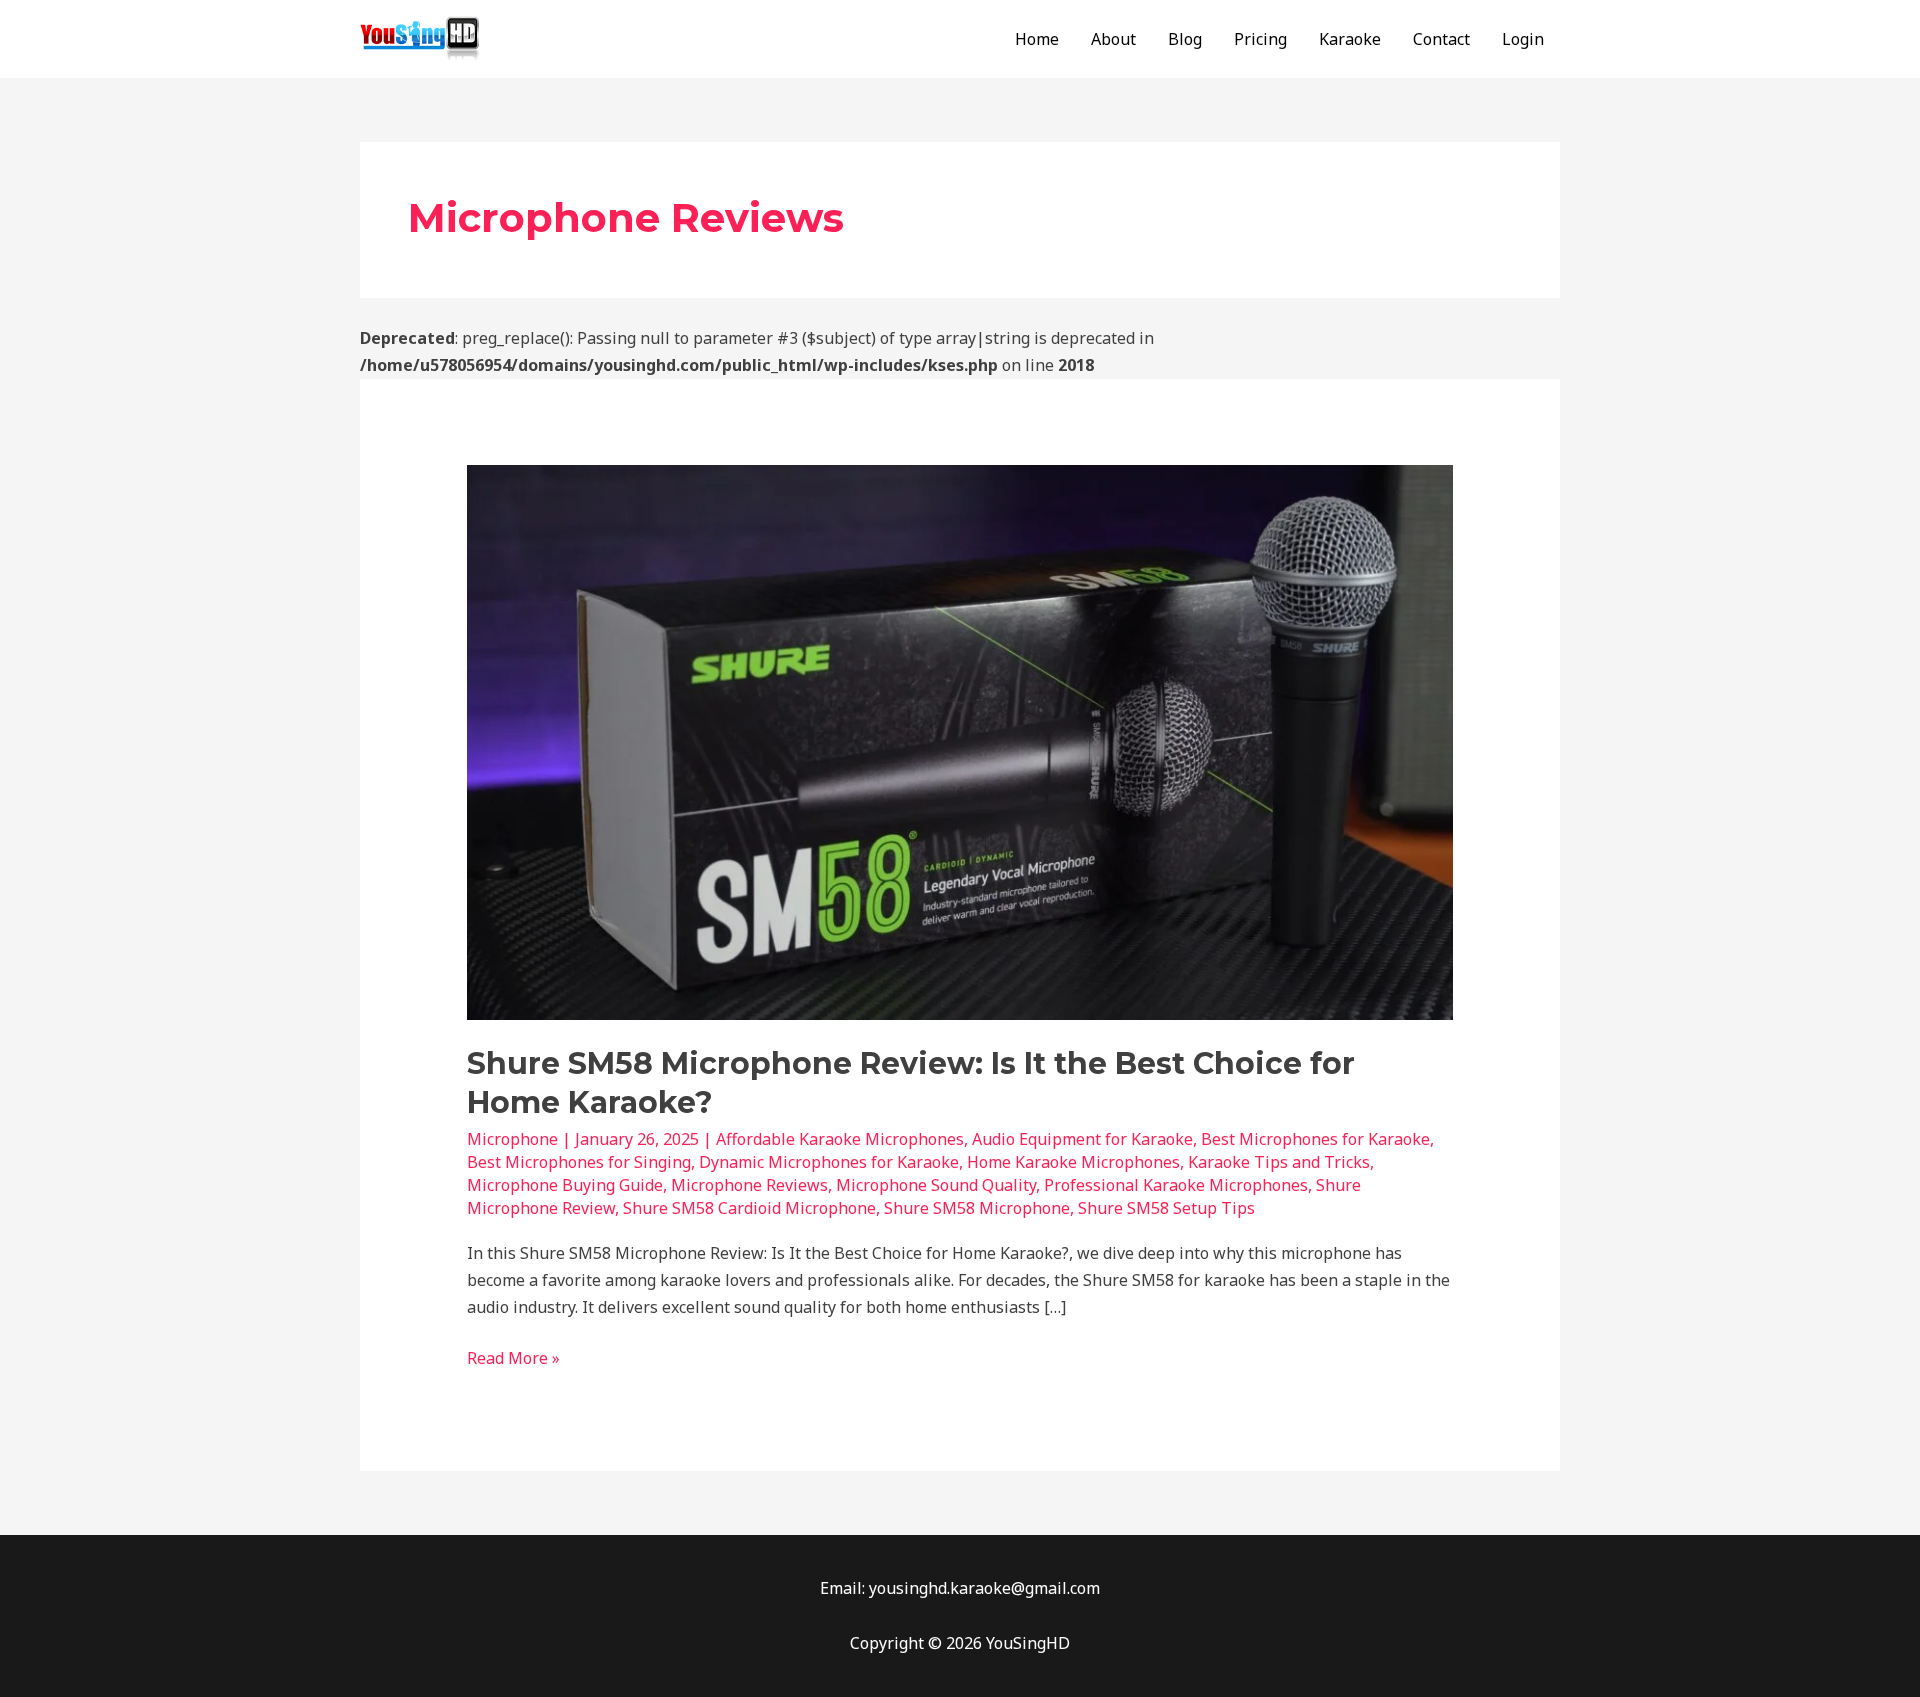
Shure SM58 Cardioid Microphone (749, 1208)
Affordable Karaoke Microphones (840, 1139)
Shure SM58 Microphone (977, 1208)
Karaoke (1350, 39)
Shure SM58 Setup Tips (1166, 1208)
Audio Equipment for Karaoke (1082, 1139)
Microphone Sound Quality (936, 1185)
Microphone (512, 1139)
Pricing (1260, 39)
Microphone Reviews (749, 1185)
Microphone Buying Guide (565, 1185)
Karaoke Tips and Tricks (1279, 1162)
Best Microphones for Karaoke (1315, 1139)
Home (1037, 39)
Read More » (513, 1357)
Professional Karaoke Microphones (1176, 1185)
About (1113, 39)
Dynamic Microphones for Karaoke (829, 1162)
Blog (1185, 39)
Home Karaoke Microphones (1073, 1162)
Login (1523, 39)
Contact (1441, 39)
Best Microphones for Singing (579, 1162)
